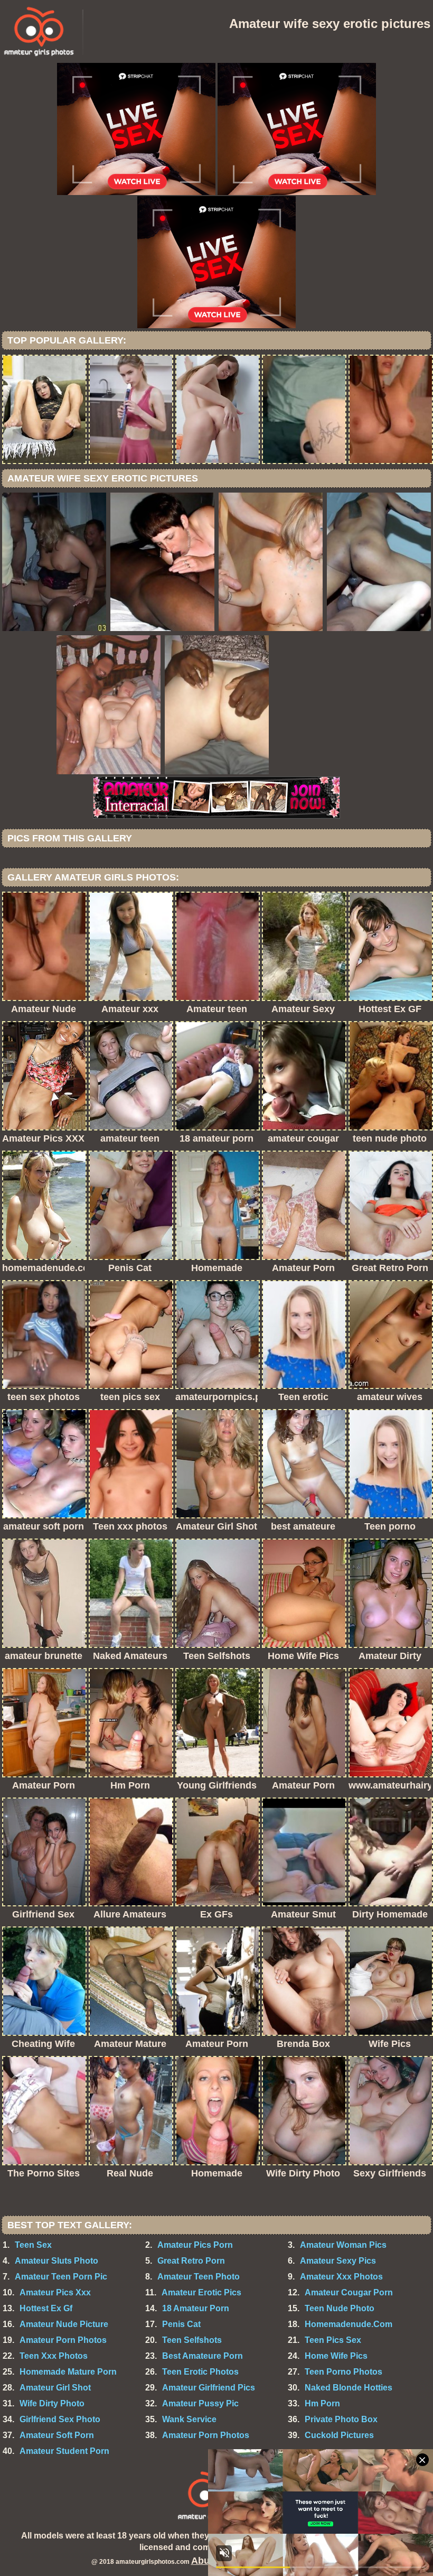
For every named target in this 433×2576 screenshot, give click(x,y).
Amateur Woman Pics (343, 2245)
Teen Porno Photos (343, 2372)
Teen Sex (33, 2245)
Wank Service (189, 2419)
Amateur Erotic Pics (201, 2292)
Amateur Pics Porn (195, 2245)
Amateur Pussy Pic (200, 2403)
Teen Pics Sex (333, 2340)
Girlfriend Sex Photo (60, 2419)
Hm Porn (322, 2403)
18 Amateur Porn (196, 2308)
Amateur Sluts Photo (57, 2261)
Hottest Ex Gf (46, 2308)
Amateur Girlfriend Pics (209, 2388)
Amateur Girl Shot (55, 2388)
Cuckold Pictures (339, 2435)
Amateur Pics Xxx (55, 2292)
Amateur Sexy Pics (338, 2261)
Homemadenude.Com (349, 2324)
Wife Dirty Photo (52, 2403)
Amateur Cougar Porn (349, 2292)
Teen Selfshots (192, 2340)
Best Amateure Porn (203, 2356)
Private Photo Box (341, 2419)
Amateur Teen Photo (199, 2277)
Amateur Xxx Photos (341, 2277)
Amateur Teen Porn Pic (61, 2277)
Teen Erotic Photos (200, 2372)
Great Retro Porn (191, 2261)
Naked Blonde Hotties (349, 2388)
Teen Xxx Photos (54, 2356)
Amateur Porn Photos (63, 2340)
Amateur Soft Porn (57, 2435)
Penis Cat (181, 2324)
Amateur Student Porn (64, 2451)
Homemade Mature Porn (68, 2372)
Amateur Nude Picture (64, 2324)
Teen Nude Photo (340, 2308)
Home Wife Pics (336, 2356)
